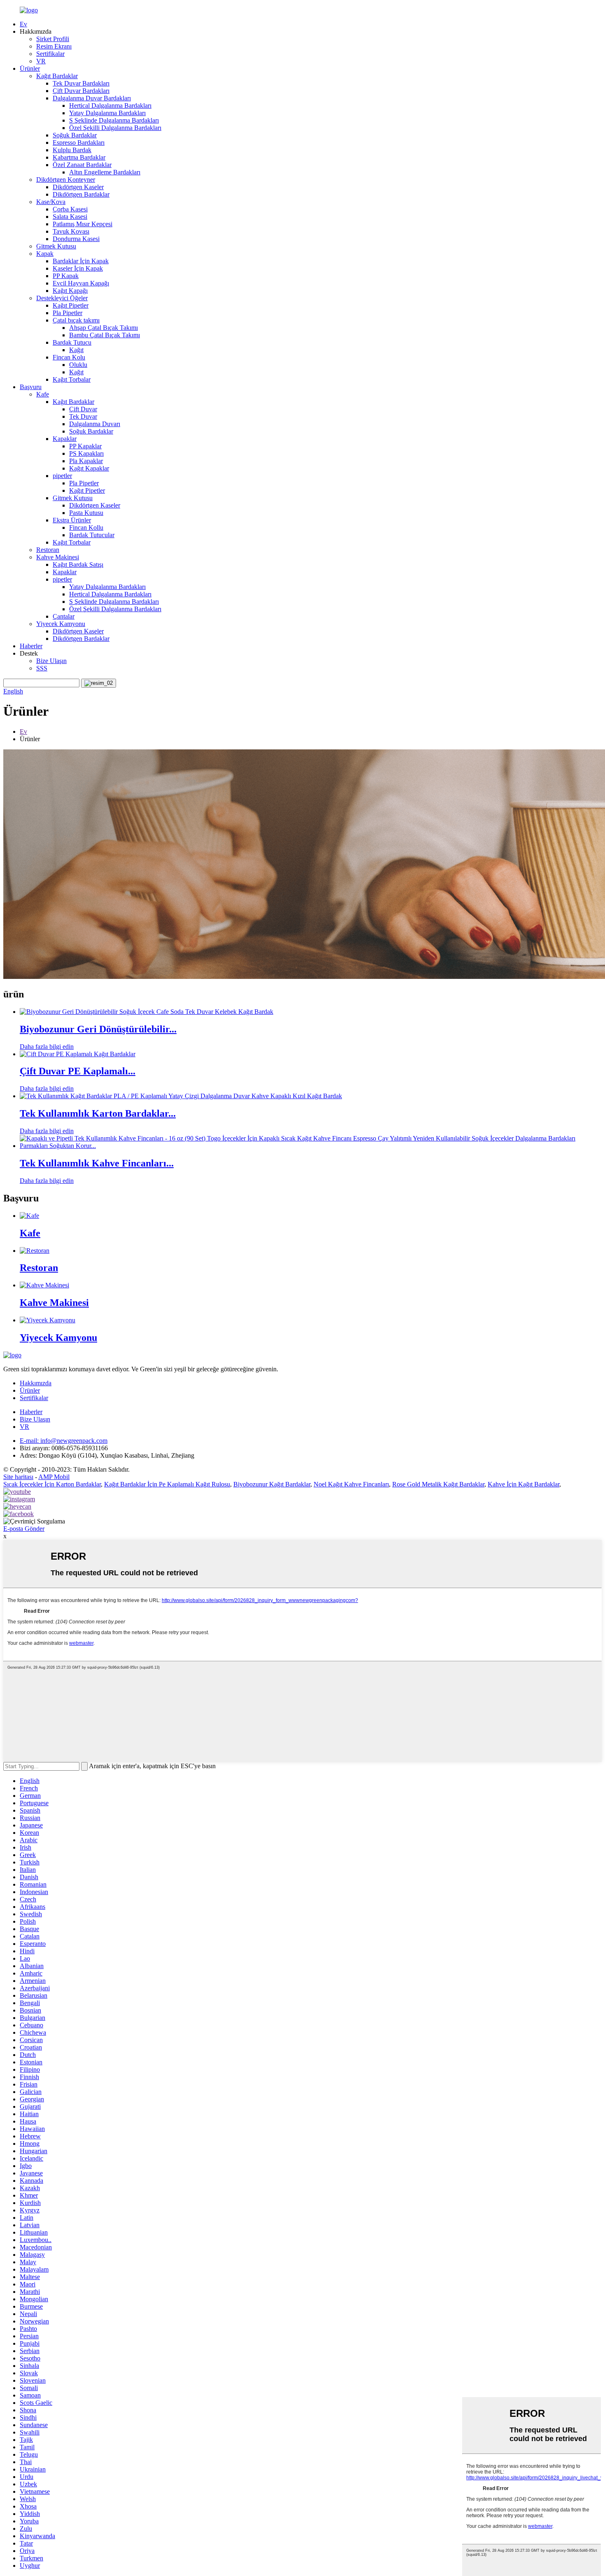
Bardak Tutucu (72, 342)
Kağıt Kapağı (70, 291)
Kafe (43, 394)
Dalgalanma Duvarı (95, 424)
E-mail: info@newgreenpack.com (64, 1441)
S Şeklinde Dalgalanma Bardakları (114, 120)
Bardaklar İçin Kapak (81, 261)
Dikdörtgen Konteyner (66, 180)
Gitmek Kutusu (56, 246)
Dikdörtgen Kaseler (78, 187)
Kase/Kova (51, 202)
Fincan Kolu (69, 357)
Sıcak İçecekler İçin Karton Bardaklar (52, 1484)
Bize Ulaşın (51, 661)
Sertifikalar (50, 54)
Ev (23, 24)
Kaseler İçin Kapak (78, 268)
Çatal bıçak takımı (76, 320)
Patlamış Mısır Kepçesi (83, 224)
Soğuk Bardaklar (75, 135)
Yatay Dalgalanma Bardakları (107, 113)
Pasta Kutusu (86, 513)
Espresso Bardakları (79, 143)
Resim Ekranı (54, 46)
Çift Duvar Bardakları (81, 91)
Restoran (48, 550)
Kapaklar (65, 439)
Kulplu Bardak (72, 150)
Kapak (45, 254)
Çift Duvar (83, 409)
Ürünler (30, 68)
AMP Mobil (54, 1477)
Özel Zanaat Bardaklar (82, 165)
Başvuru (31, 387)
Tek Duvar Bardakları (81, 83)
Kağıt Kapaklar (89, 468)
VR (41, 61)
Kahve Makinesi (58, 557)
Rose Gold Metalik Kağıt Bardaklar (438, 1484)
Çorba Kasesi (70, 209)
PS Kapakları (86, 453)
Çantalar (64, 616)
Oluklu (78, 365)
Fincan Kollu (86, 527)
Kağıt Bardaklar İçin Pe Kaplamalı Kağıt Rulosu (167, 1484)
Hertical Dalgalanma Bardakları (110, 105)
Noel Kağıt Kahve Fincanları (351, 1484)
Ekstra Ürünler (72, 520)
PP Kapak (66, 276)
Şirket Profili (53, 39)
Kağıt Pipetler (71, 305)
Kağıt (76, 350)
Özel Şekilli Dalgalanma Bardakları (115, 128)
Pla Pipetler (67, 313)
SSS (42, 668)
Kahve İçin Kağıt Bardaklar (524, 1484)
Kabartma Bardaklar (79, 157)
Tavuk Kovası (71, 231)
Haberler (31, 646)
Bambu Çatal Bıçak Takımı (105, 335)
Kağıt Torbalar (72, 379)
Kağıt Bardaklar (57, 76)
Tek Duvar (83, 416)
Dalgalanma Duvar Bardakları (92, 98)
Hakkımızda (36, 1383)
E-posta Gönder (24, 1529)
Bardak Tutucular (92, 535)
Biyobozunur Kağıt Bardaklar (272, 1484)
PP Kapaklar (85, 446)
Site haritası (18, 1477)
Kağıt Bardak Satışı (78, 565)
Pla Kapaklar (86, 461)
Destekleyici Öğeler (62, 298)
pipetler (62, 476)
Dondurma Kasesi (76, 239)
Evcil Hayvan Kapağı (81, 283)
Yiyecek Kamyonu (61, 624)
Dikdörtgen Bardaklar (81, 194)
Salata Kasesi (70, 217)
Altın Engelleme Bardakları (105, 172)
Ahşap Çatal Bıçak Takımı (104, 328)
